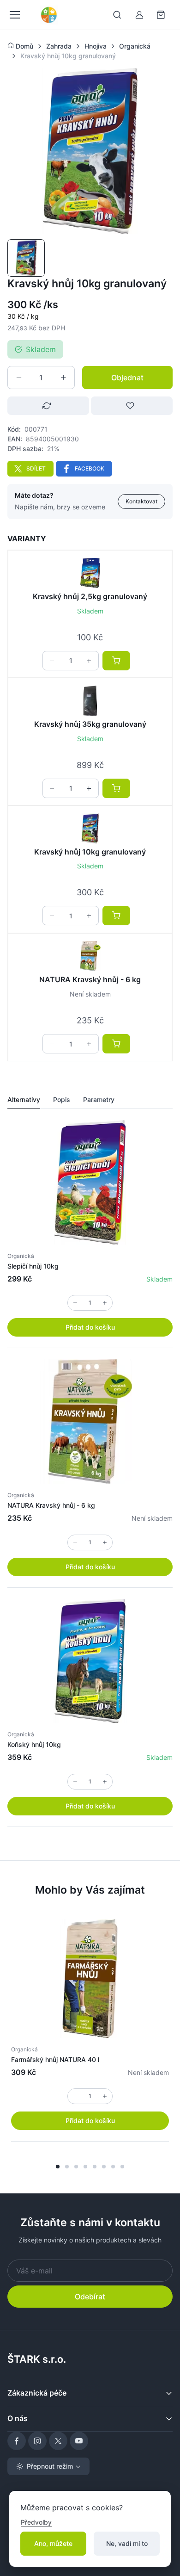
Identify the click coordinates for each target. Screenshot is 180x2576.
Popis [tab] (62, 1099)
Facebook (90, 468)
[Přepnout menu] (14, 15)
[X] (58, 2441)
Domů (24, 46)
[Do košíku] (116, 661)
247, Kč (22, 328)
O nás (18, 2418)
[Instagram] (37, 2441)
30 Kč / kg (23, 316)
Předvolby (36, 2522)
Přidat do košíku (90, 1327)
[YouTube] (79, 2441)
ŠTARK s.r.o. (37, 2359)
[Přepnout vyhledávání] (117, 15)
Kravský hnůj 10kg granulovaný (90, 852)
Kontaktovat (141, 501)
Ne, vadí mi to (127, 2543)
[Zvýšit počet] (63, 378)
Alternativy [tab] (24, 1099)
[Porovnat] (48, 406)
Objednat (127, 378)
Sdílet (36, 468)
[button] (58, 2167)
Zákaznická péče (37, 2393)
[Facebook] (17, 2441)
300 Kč (24, 304)
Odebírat (90, 2297)
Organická (21, 1256)
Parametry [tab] (99, 1099)
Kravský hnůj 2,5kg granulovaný (90, 596)
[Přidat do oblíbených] (132, 406)
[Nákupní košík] (162, 15)
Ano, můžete (53, 2543)
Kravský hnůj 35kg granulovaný (90, 724)
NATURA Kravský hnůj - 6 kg (90, 979)
